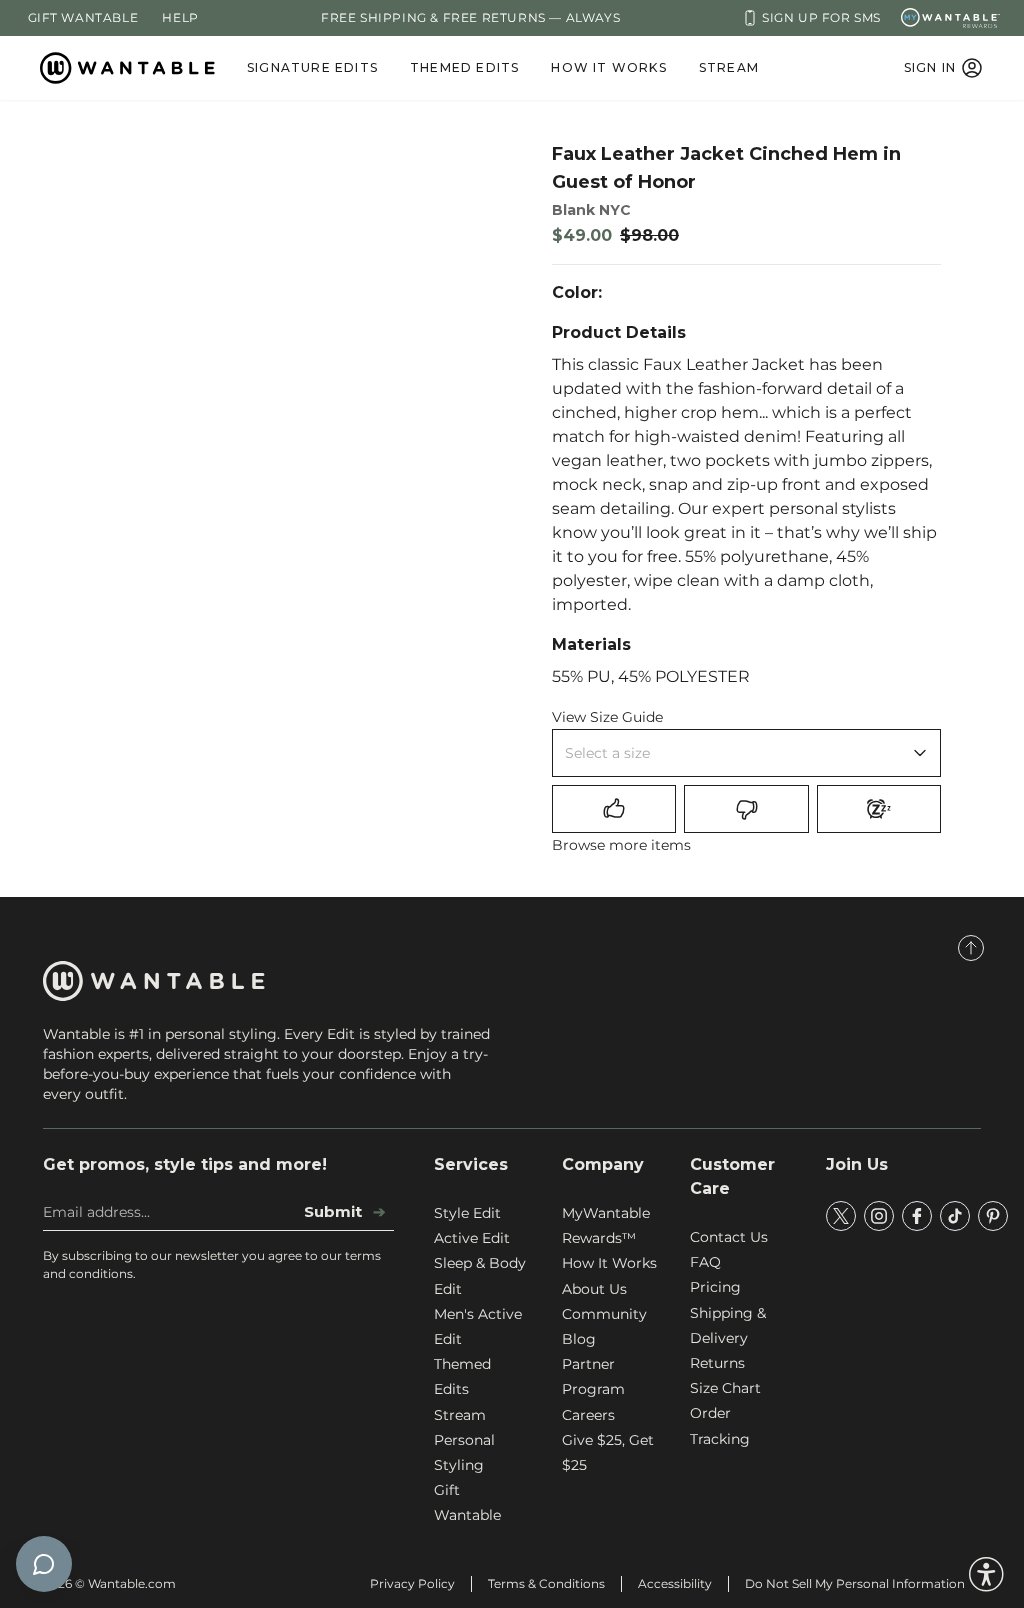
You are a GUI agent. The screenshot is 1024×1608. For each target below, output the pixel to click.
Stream (729, 67)
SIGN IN (930, 67)
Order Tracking (720, 1425)
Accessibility (675, 1583)
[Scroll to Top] (971, 948)
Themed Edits (464, 67)
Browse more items (621, 845)
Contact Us (729, 1237)
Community (604, 1314)
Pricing (715, 1287)
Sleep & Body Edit (480, 1275)
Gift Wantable (83, 17)
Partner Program (593, 1376)
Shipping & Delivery (728, 1325)
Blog (579, 1339)
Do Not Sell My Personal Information (855, 1583)
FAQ (705, 1262)
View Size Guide (607, 717)
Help (180, 17)
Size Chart (725, 1388)
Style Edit (467, 1213)
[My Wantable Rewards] (950, 18)
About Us (594, 1289)
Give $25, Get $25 (608, 1452)
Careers (588, 1415)
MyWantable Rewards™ (606, 1225)
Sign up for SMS (821, 17)
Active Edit (472, 1238)
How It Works (608, 67)
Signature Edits (312, 67)
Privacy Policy (412, 1583)
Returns (717, 1363)
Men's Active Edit (478, 1326)
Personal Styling (464, 1452)
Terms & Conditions (546, 1583)
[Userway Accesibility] (986, 1574)
